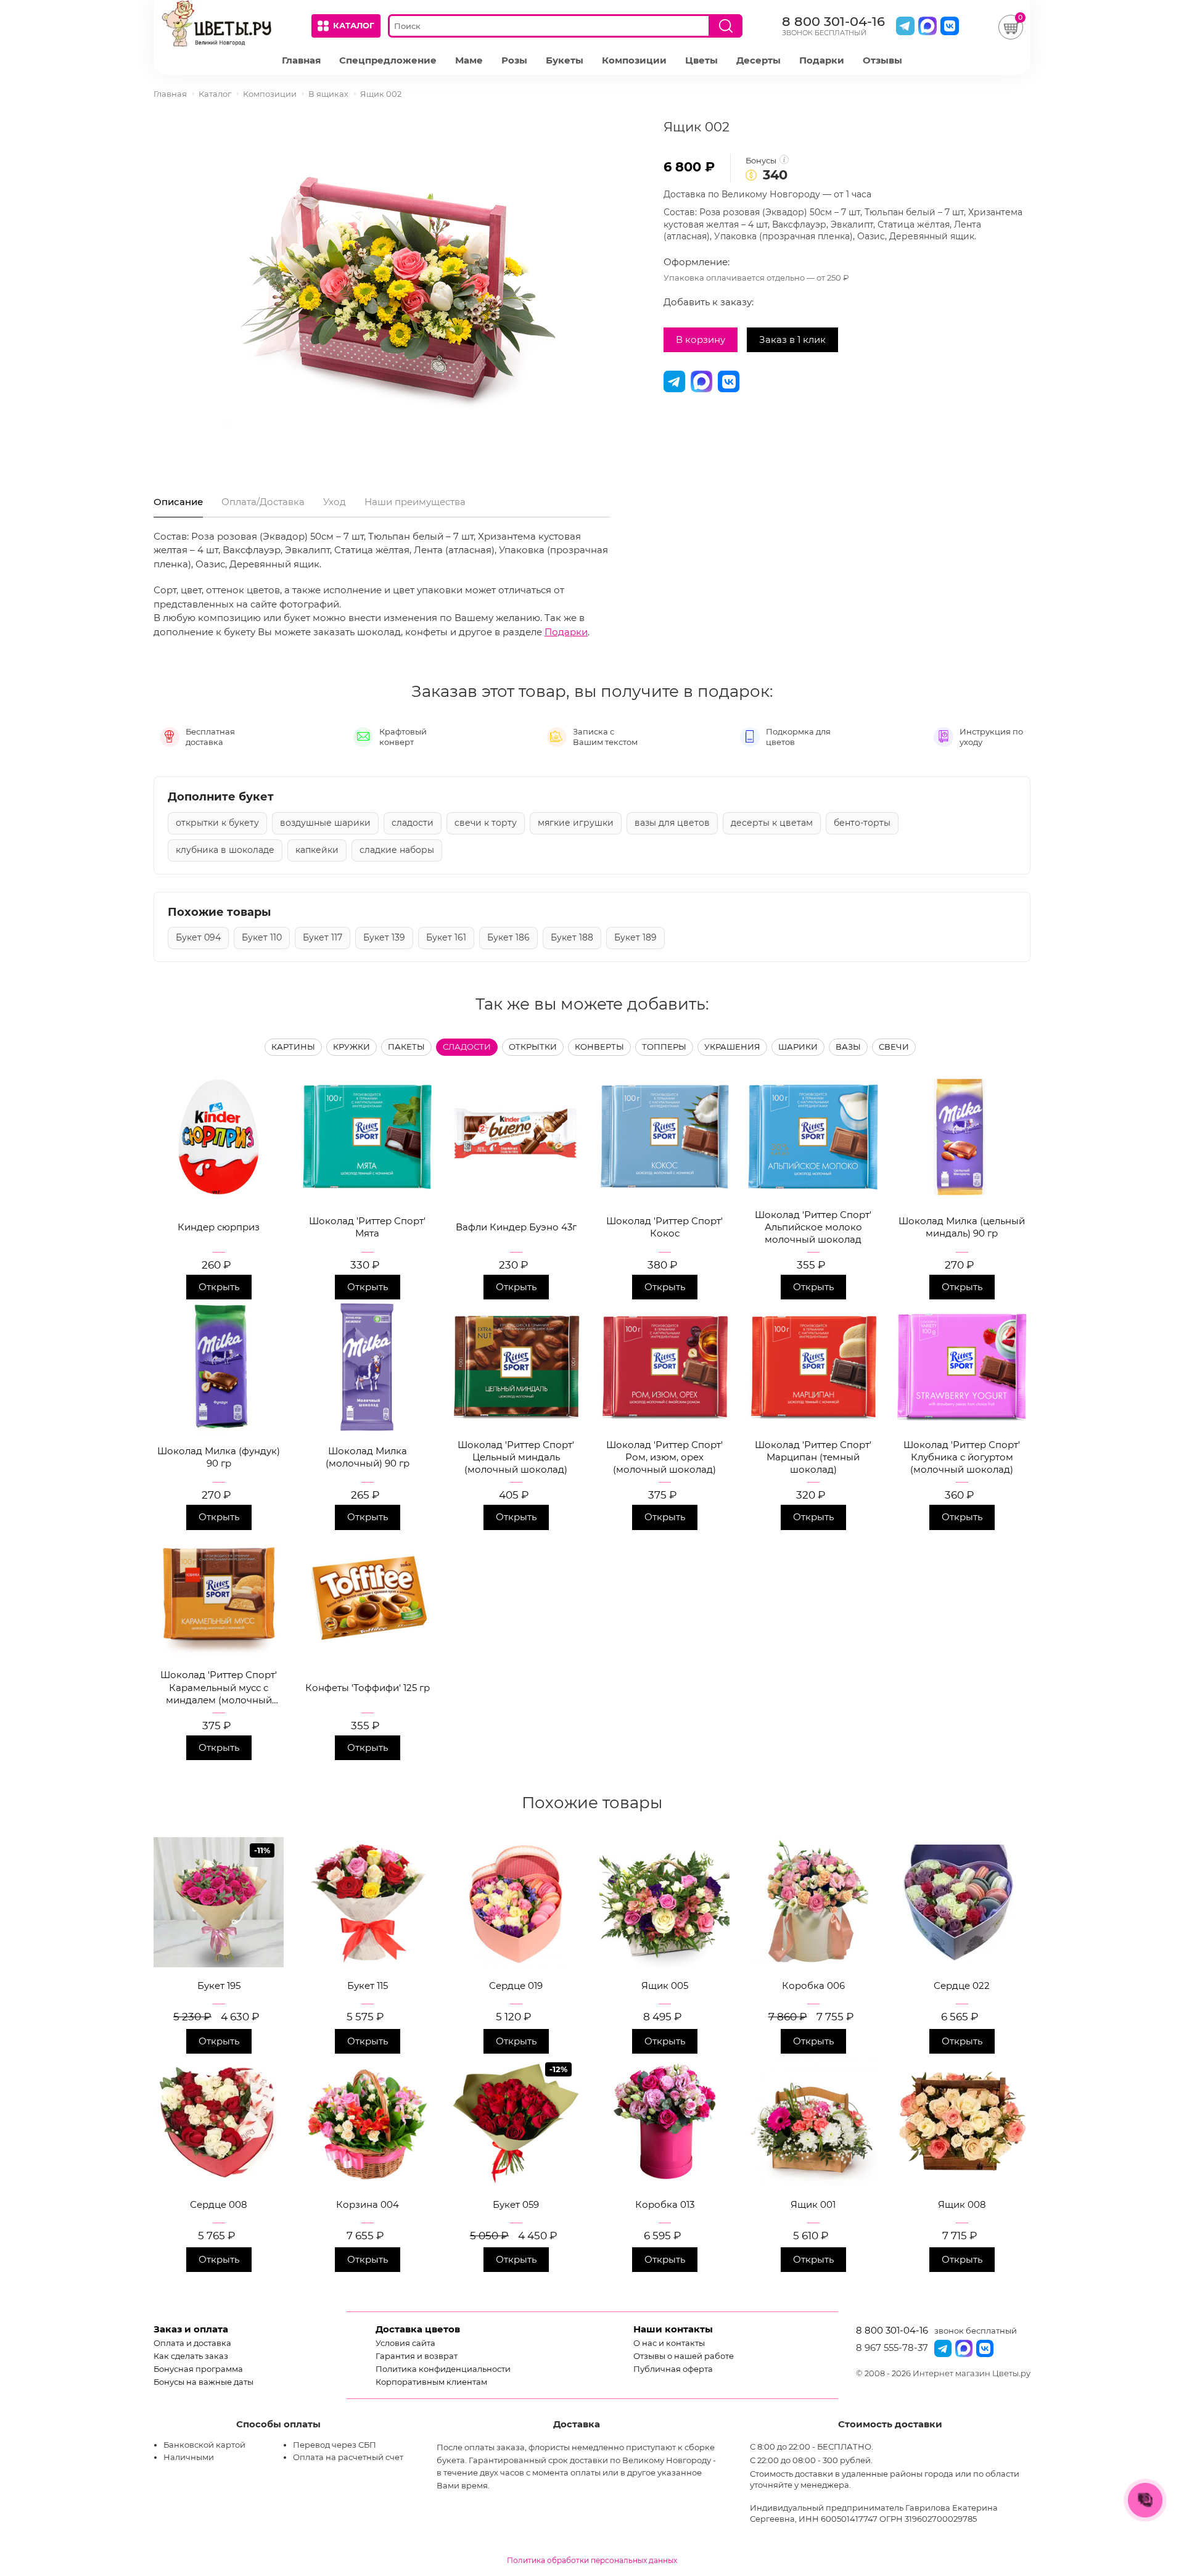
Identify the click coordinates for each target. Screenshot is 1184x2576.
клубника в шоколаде (225, 850)
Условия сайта (405, 2343)
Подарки (822, 60)
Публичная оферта (673, 2369)
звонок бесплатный (976, 2331)
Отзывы (882, 60)
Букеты (565, 60)
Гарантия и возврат (417, 2356)
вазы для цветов (672, 823)
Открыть (219, 1287)
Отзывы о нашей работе (684, 2356)
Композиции (634, 60)
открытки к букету (217, 823)
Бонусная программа (198, 2369)
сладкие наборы (397, 850)
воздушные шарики (325, 823)
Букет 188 (572, 937)
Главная (301, 60)
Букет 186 (508, 937)
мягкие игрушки (576, 823)
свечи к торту (486, 823)
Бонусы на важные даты (203, 2382)
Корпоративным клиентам (431, 2382)
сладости (413, 823)
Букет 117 (323, 937)
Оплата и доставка (192, 2343)
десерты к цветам (772, 823)
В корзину (701, 339)
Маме (469, 60)
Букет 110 (262, 937)
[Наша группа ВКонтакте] (985, 2348)
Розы (514, 60)
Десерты (758, 60)
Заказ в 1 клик (792, 339)
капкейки (317, 850)
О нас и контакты (669, 2343)
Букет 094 (198, 937)
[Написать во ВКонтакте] (950, 26)
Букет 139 (384, 937)
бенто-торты (862, 823)
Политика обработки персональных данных (592, 2560)
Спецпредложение (388, 60)
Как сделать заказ (191, 2356)
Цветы (701, 60)
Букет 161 (446, 937)
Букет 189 (635, 937)
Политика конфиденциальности (443, 2369)
